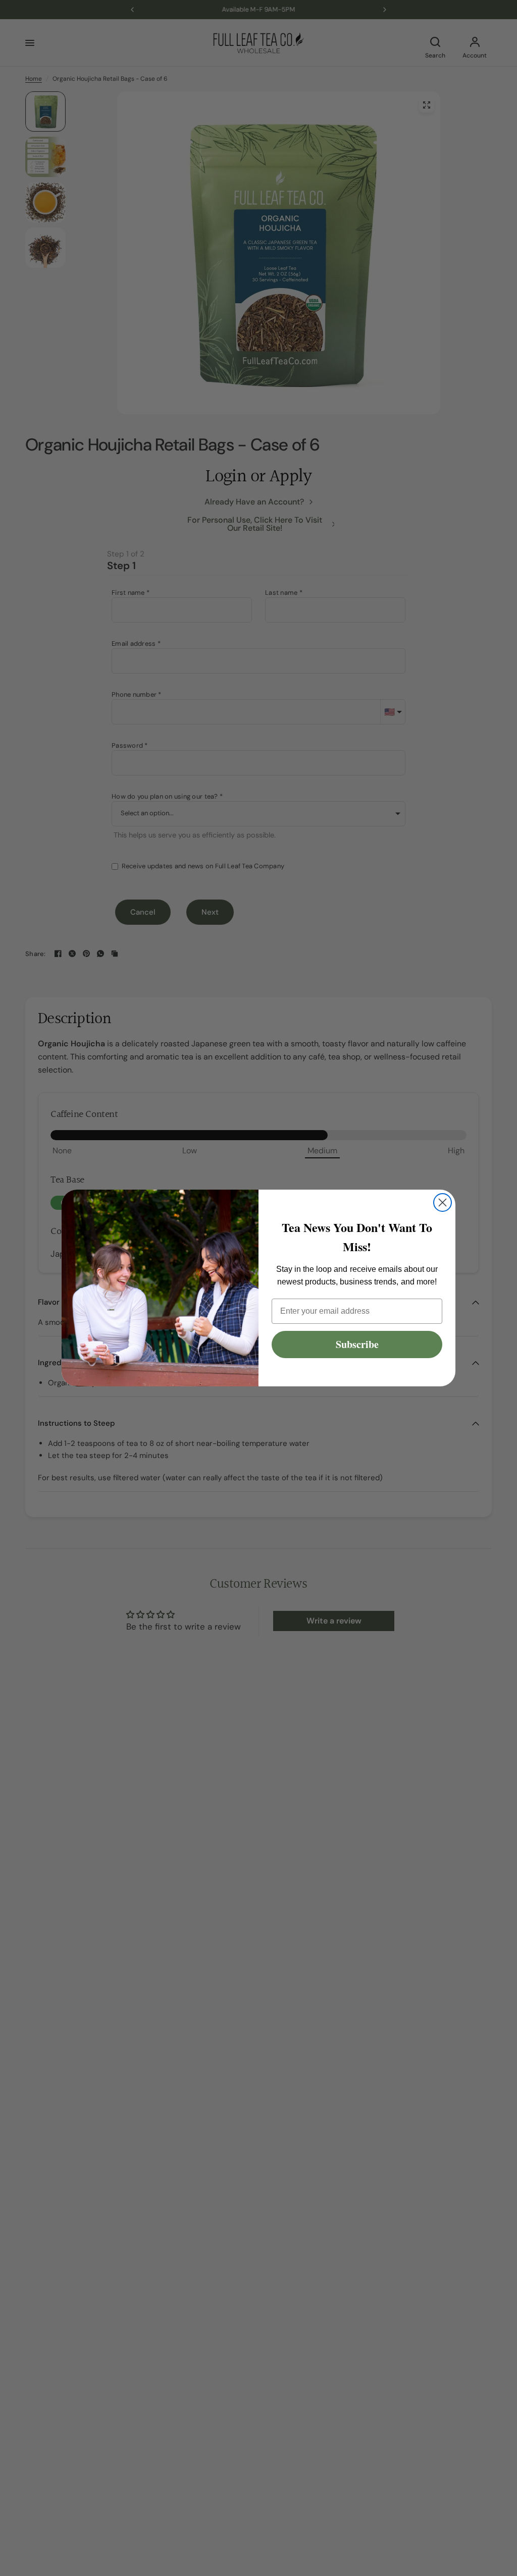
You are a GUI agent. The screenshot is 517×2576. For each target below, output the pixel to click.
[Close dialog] (443, 1202)
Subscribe (357, 1344)
